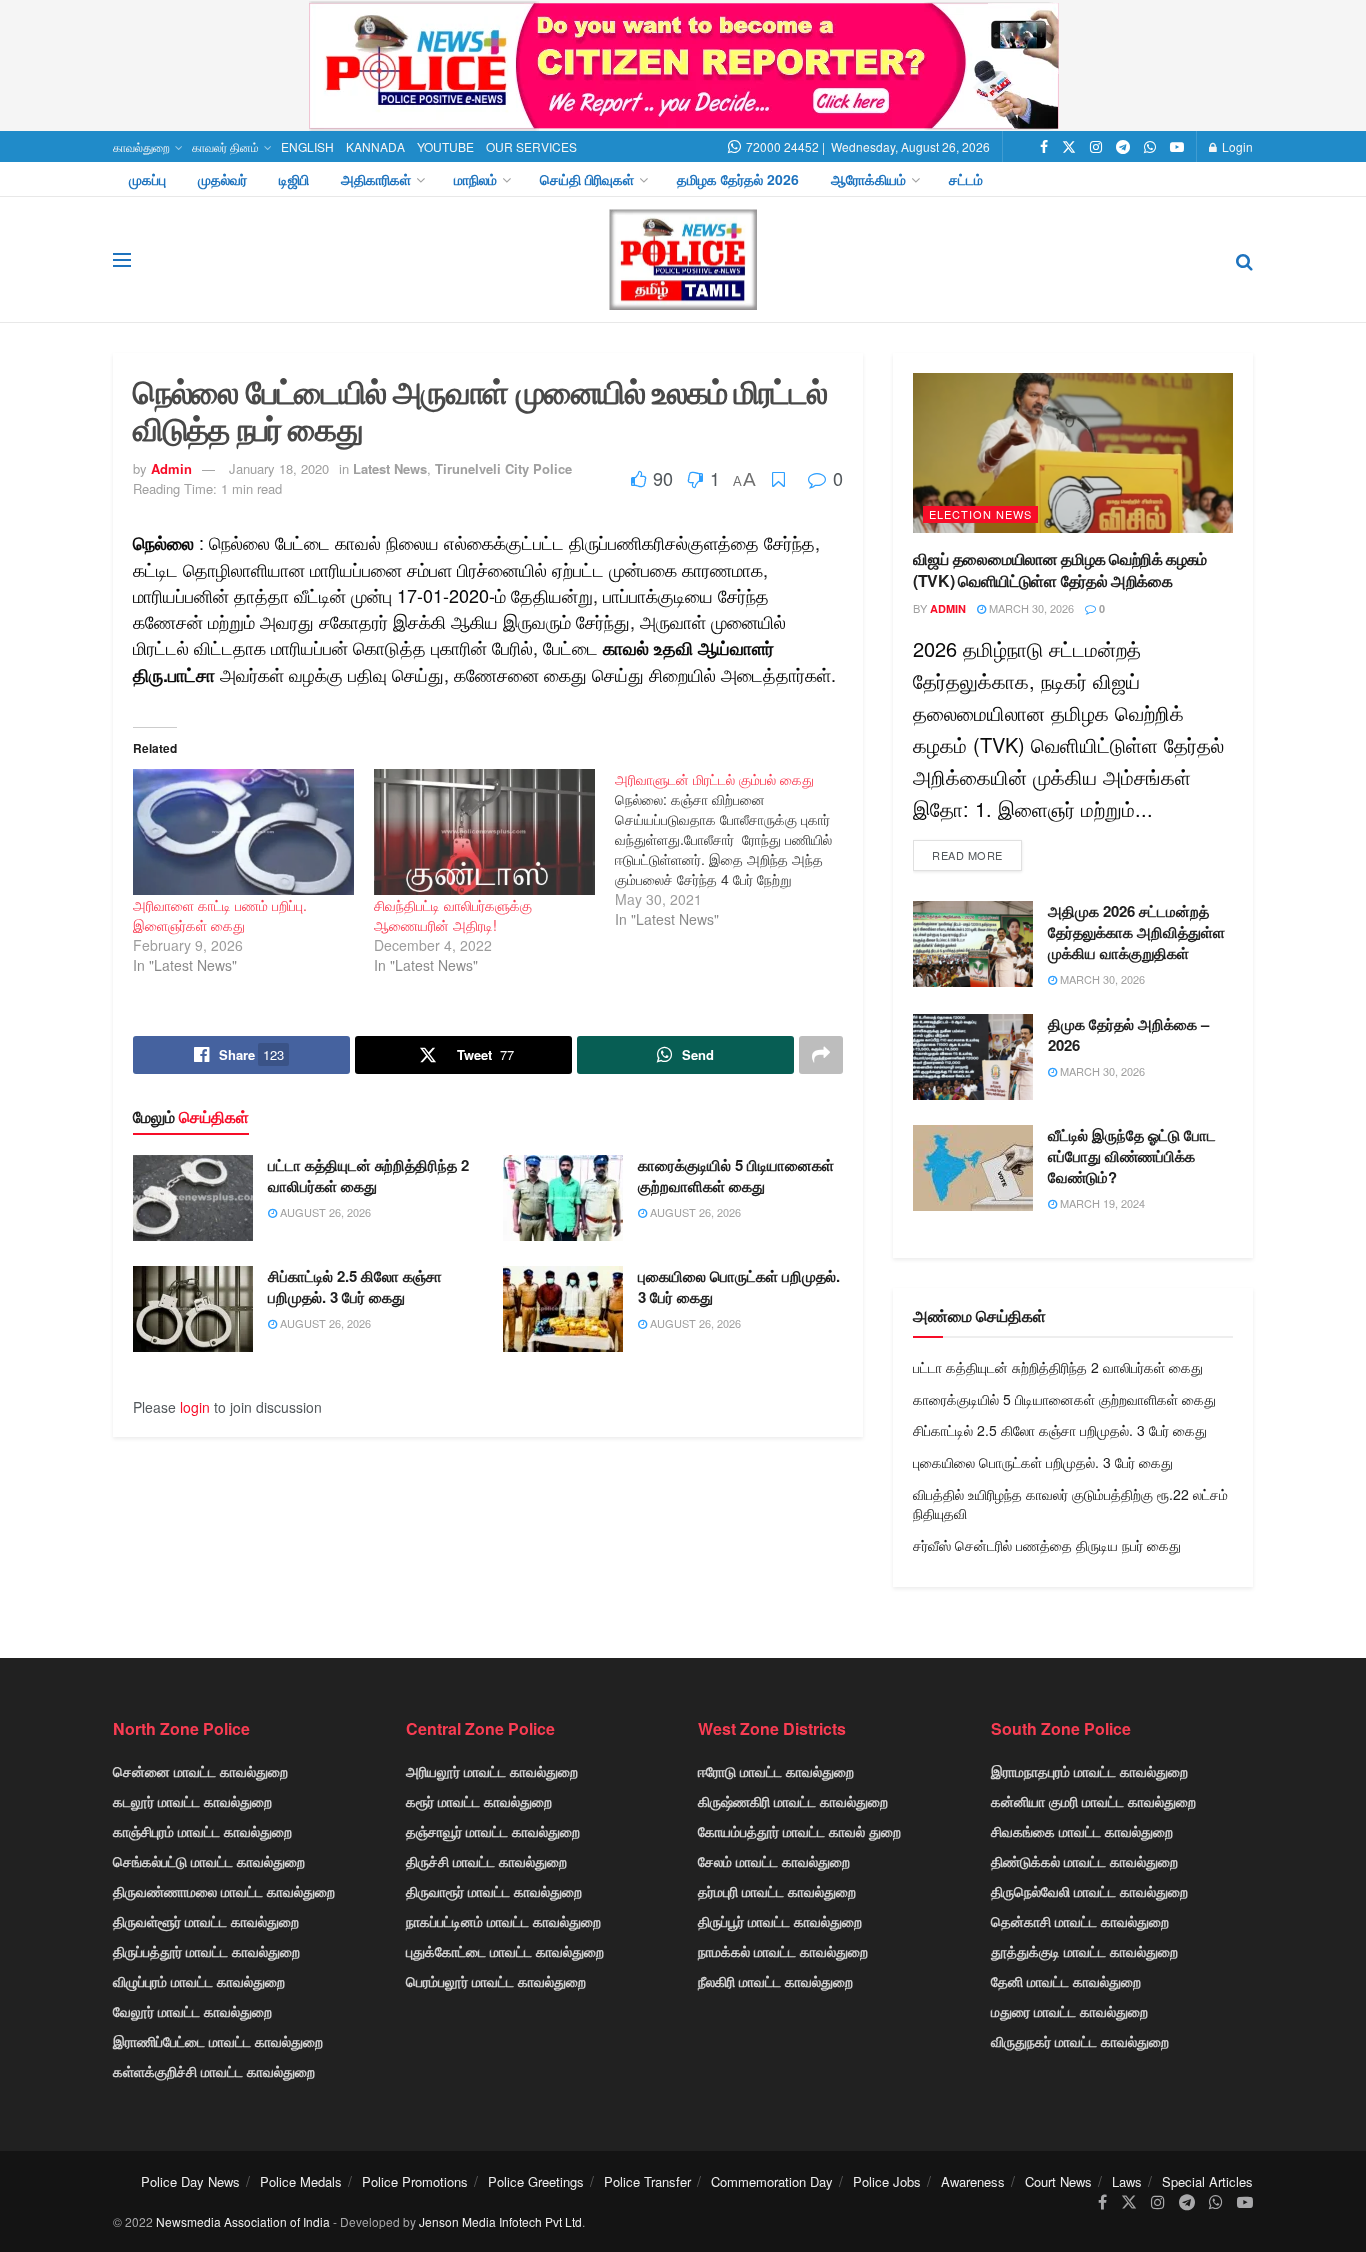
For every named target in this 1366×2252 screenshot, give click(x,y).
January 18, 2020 (279, 468)
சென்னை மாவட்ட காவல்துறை (200, 1771)
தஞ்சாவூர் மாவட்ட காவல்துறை (493, 1831)
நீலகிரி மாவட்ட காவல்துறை (775, 1981)
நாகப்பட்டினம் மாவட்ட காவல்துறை (503, 1921)
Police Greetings (536, 2181)
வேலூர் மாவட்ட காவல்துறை (192, 2011)
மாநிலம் (475, 179)
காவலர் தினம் (225, 146)
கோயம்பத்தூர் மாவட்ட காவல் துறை (799, 1831)
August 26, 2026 (324, 1212)
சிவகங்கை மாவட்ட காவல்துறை (1082, 1831)
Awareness (973, 2181)
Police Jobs (887, 2181)
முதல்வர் (222, 179)
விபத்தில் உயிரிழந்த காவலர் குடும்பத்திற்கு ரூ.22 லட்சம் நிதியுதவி (1070, 1504)
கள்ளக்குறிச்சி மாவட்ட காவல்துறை (214, 2071)
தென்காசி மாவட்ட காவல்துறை (1080, 1921)
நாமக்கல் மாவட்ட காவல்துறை (783, 1951)
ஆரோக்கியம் (868, 179)
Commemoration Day (772, 2181)
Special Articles (1207, 2181)
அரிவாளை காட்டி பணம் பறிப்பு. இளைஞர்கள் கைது (220, 915)
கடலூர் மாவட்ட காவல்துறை (192, 1801)
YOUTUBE (445, 146)
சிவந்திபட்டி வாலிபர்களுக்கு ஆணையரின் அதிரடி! (453, 915)
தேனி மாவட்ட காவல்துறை (1066, 1981)
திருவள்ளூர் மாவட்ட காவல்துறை (206, 1921)
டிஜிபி (294, 179)
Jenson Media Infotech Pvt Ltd (500, 2221)
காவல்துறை (141, 146)
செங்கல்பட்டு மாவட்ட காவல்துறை (209, 1861)
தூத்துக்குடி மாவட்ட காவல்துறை (1084, 1951)
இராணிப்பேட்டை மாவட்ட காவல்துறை (218, 2041)
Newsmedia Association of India (243, 2221)
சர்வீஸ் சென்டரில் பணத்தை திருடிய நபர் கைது (1047, 1545)
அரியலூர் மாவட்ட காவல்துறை (492, 1771)
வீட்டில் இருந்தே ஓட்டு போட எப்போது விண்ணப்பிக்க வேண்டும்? (1132, 1156)
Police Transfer (647, 2181)
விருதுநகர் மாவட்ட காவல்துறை (1080, 2041)
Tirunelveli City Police (503, 468)
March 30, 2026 (1030, 608)
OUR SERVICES (531, 146)
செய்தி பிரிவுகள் (587, 179)
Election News (980, 514)
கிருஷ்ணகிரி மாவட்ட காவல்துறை (793, 1801)
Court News (1058, 2181)
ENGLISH (307, 146)
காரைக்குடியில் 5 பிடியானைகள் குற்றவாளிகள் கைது (736, 1175)
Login (1236, 146)
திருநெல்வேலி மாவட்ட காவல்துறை (1089, 1891)
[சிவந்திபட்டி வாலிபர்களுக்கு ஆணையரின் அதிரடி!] (484, 832)
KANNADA (375, 146)
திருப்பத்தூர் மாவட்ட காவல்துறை (206, 1951)
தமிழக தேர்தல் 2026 (738, 179)
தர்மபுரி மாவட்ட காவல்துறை (777, 1891)
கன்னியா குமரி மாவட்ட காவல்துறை (1093, 1801)
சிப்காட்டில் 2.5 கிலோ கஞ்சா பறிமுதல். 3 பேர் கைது (355, 1286)
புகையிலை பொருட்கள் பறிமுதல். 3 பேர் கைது (739, 1286)
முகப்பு (147, 179)
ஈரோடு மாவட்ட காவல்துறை (776, 1771)
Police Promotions (415, 2181)
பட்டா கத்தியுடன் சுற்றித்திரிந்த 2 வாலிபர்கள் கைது (368, 1175)
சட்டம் (966, 179)
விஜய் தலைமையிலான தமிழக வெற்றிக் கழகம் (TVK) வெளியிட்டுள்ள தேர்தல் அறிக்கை (1060, 569)
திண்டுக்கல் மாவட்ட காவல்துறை (1084, 1861)
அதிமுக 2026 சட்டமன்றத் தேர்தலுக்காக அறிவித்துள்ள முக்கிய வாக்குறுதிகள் (1136, 932)
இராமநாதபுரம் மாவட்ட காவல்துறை (1089, 1771)
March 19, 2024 (1101, 1203)
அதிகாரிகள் (376, 179)
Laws (1127, 2181)
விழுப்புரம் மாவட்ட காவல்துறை (199, 1981)
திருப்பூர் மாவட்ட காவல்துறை (780, 1921)
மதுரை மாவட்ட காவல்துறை (1069, 2011)
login (195, 1407)
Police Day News (190, 2181)
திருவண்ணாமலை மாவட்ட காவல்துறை (224, 1891)
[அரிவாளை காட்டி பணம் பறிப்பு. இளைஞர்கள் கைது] (243, 832)
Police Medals (301, 2181)
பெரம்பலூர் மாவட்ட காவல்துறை (496, 1981)
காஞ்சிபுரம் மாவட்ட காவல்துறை (202, 1831)
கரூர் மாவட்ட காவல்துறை (479, 1801)
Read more (967, 855)
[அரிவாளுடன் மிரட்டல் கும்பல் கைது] (735, 849)
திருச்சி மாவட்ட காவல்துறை (486, 1861)
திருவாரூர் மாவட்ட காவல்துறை (494, 1891)
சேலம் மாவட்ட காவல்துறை (774, 1861)
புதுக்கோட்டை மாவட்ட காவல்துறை (505, 1951)
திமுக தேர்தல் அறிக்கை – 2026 (1128, 1034)
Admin (171, 468)
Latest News (390, 468)
